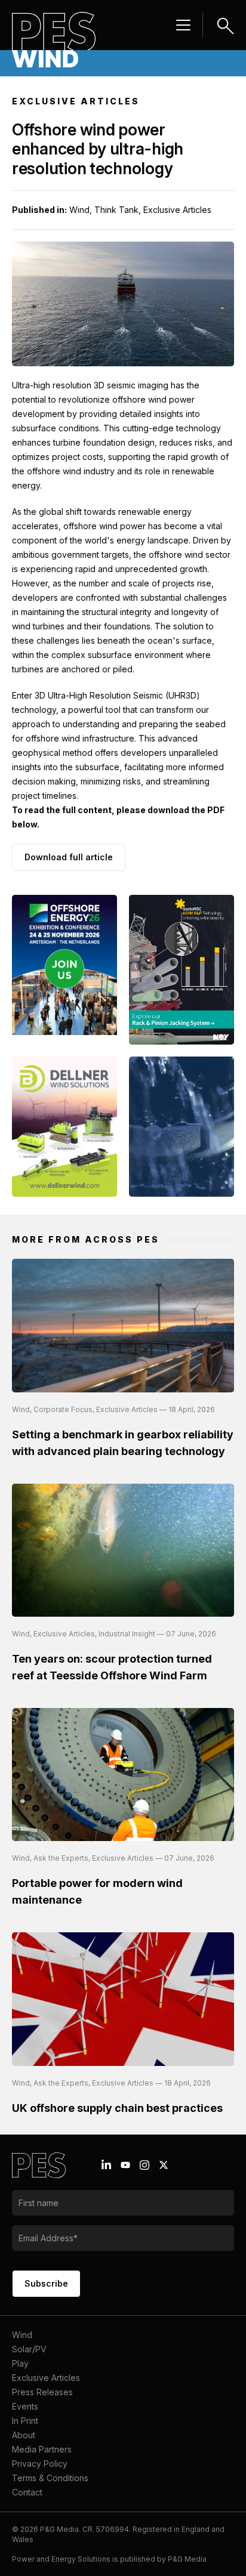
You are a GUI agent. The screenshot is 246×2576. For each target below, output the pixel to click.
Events (25, 2406)
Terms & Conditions (50, 2478)
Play (20, 2363)
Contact (27, 2492)
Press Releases (42, 2392)
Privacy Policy (40, 2464)
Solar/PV (29, 2349)
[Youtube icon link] (125, 2165)
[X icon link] (164, 2165)
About (24, 2435)
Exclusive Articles (46, 2378)
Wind (22, 2335)
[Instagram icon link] (144, 2165)
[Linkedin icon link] (106, 2165)
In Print (25, 2421)
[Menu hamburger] (183, 25)
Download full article (69, 857)
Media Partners (42, 2449)
